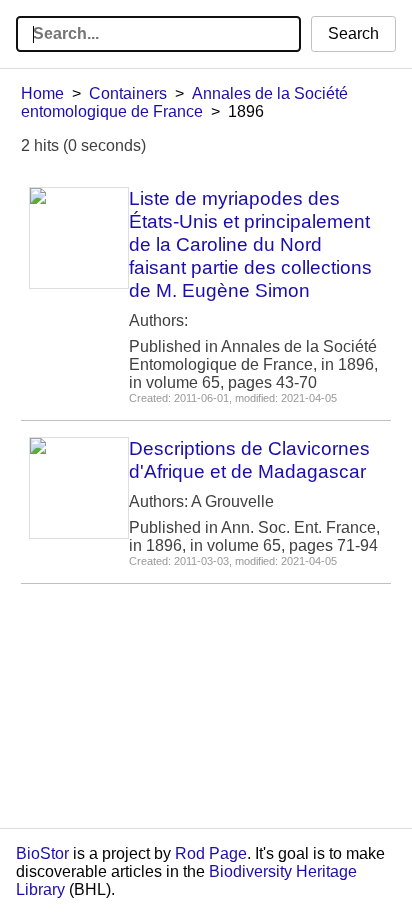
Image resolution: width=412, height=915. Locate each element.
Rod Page (211, 853)
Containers (128, 93)
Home (42, 93)
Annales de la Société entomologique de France (184, 102)
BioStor (42, 853)
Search (353, 33)
